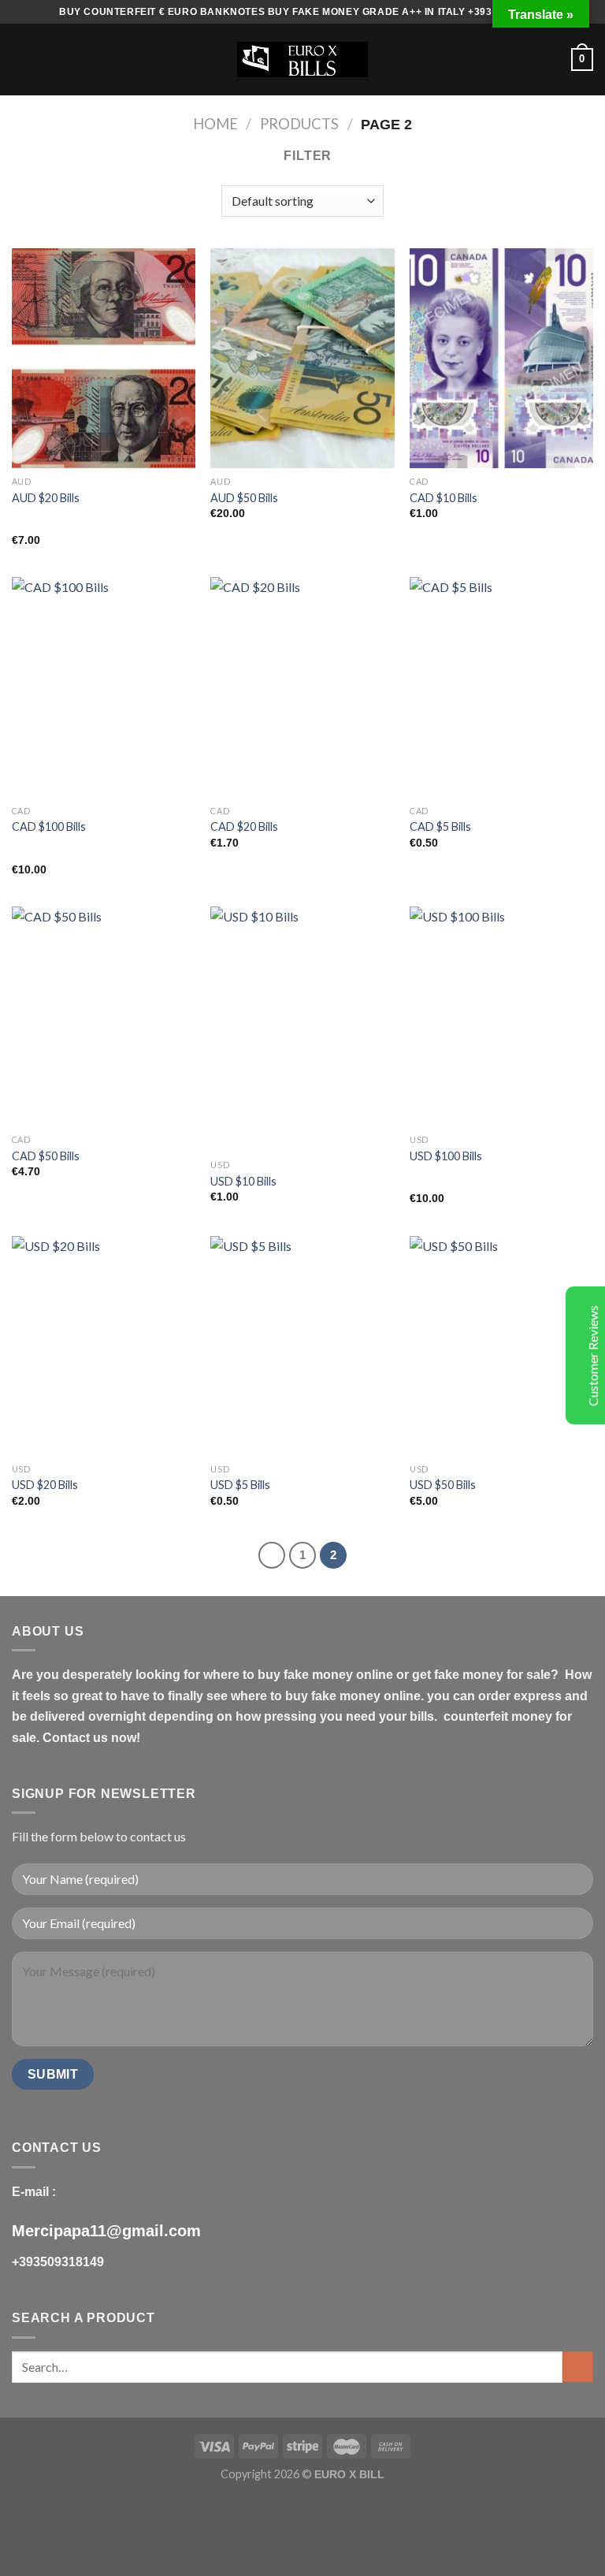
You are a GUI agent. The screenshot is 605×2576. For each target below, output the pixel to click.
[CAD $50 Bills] (104, 1016)
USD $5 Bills (240, 1485)
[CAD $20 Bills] (302, 687)
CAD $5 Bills (440, 826)
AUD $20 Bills (46, 498)
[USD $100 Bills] (501, 1016)
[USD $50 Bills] (501, 1346)
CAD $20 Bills (244, 826)
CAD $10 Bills (444, 498)
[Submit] (578, 2367)
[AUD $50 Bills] (302, 358)
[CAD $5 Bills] (501, 687)
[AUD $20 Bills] (104, 358)
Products (299, 124)
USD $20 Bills (45, 1485)
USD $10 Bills (243, 1181)
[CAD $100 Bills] (104, 687)
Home (215, 124)
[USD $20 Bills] (104, 1346)
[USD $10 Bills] (302, 1029)
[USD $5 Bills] (302, 1346)
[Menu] (21, 60)
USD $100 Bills (446, 1156)
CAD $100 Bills (49, 826)
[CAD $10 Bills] (501, 358)
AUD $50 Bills (244, 498)
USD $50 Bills (443, 1485)
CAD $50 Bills (46, 1156)
